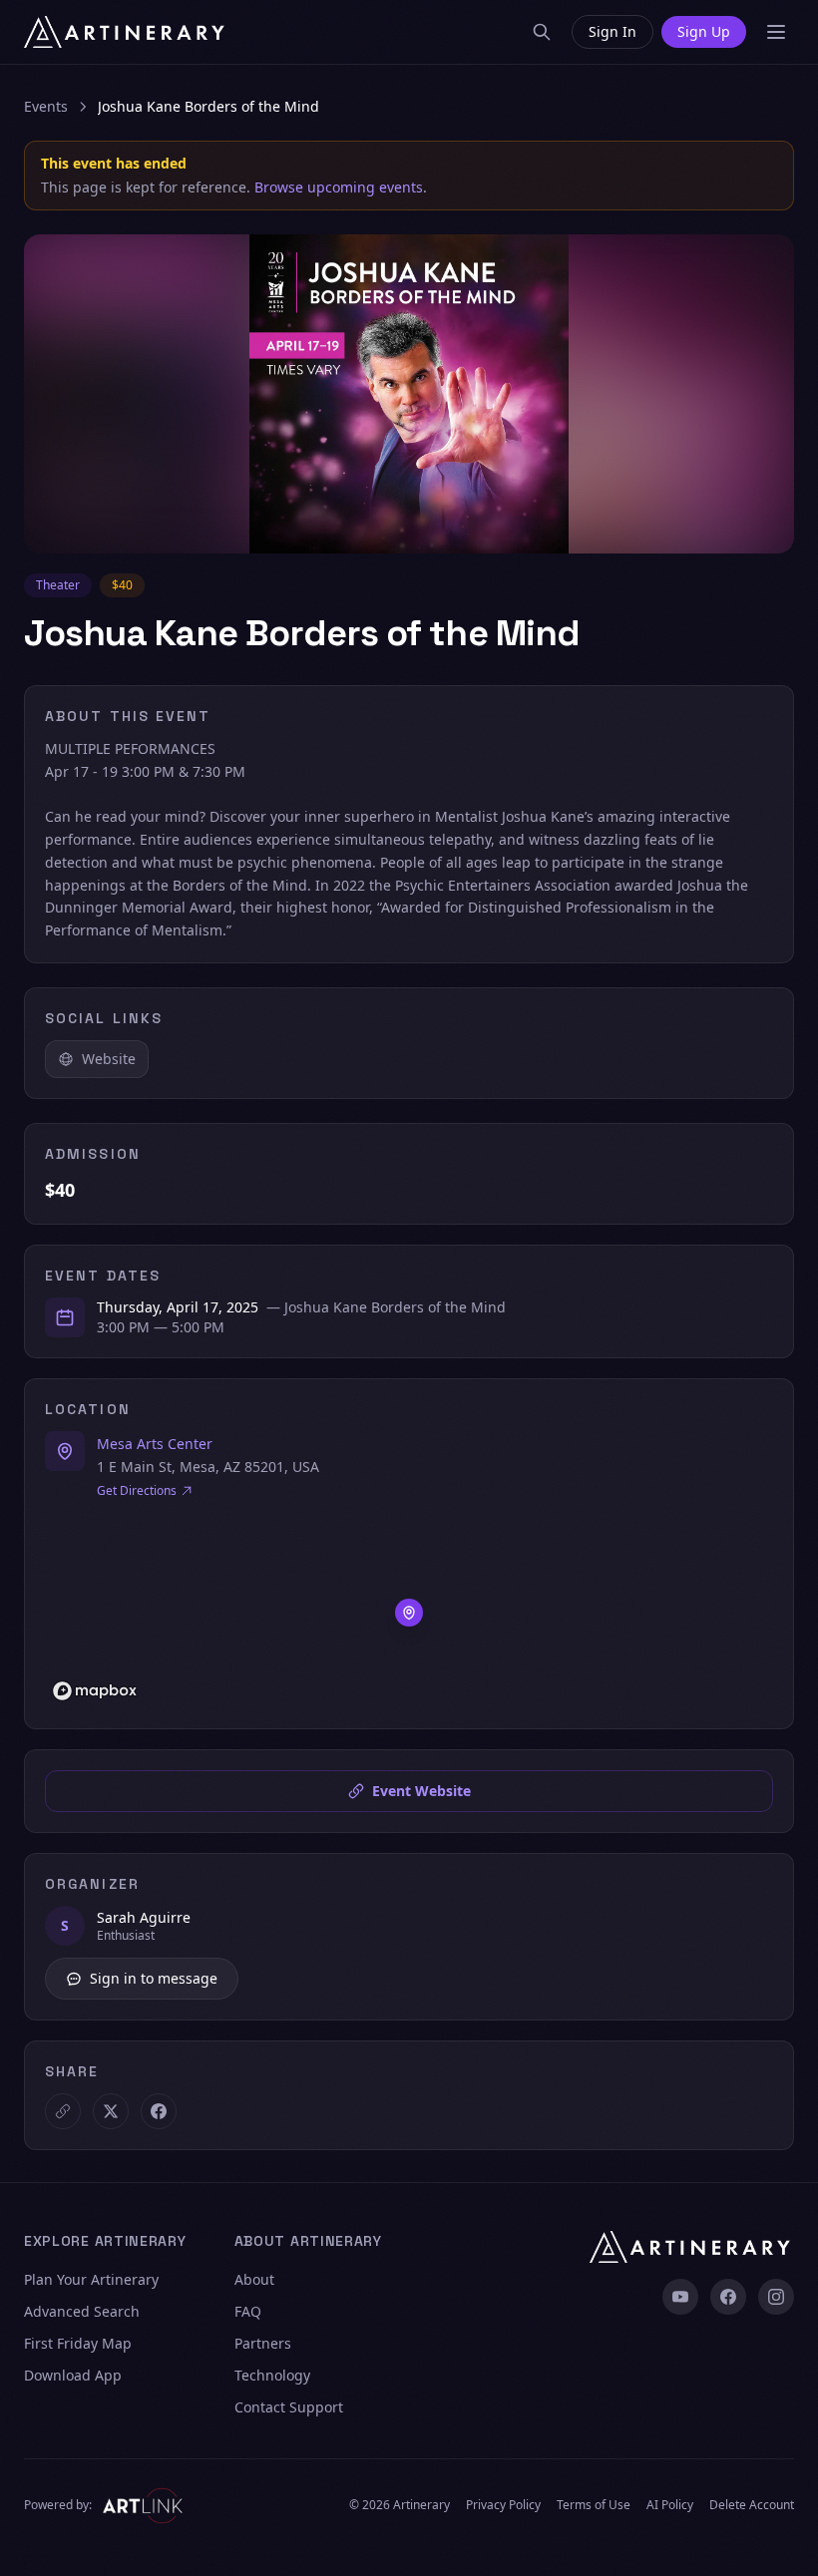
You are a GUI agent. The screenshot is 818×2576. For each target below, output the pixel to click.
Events (46, 106)
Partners (263, 2343)
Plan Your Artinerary (91, 2279)
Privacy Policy (503, 2505)
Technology (272, 2375)
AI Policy (670, 2505)
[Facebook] (728, 2297)
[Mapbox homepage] (95, 1691)
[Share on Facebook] (159, 2111)
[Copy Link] (63, 2111)
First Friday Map (78, 2343)
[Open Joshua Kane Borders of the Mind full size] (409, 394)
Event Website (421, 1791)
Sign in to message (154, 1978)
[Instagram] (776, 2297)
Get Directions (137, 1491)
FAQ (248, 2311)
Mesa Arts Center (155, 1444)
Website (109, 1059)
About (254, 2279)
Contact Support (289, 2407)
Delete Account (752, 2505)
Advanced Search (82, 2311)
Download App (73, 2375)
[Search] (542, 32)
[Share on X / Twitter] (111, 2111)
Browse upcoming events (339, 187)
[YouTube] (680, 2297)
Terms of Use (594, 2505)
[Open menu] (776, 32)
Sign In (613, 31)
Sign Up (704, 31)
